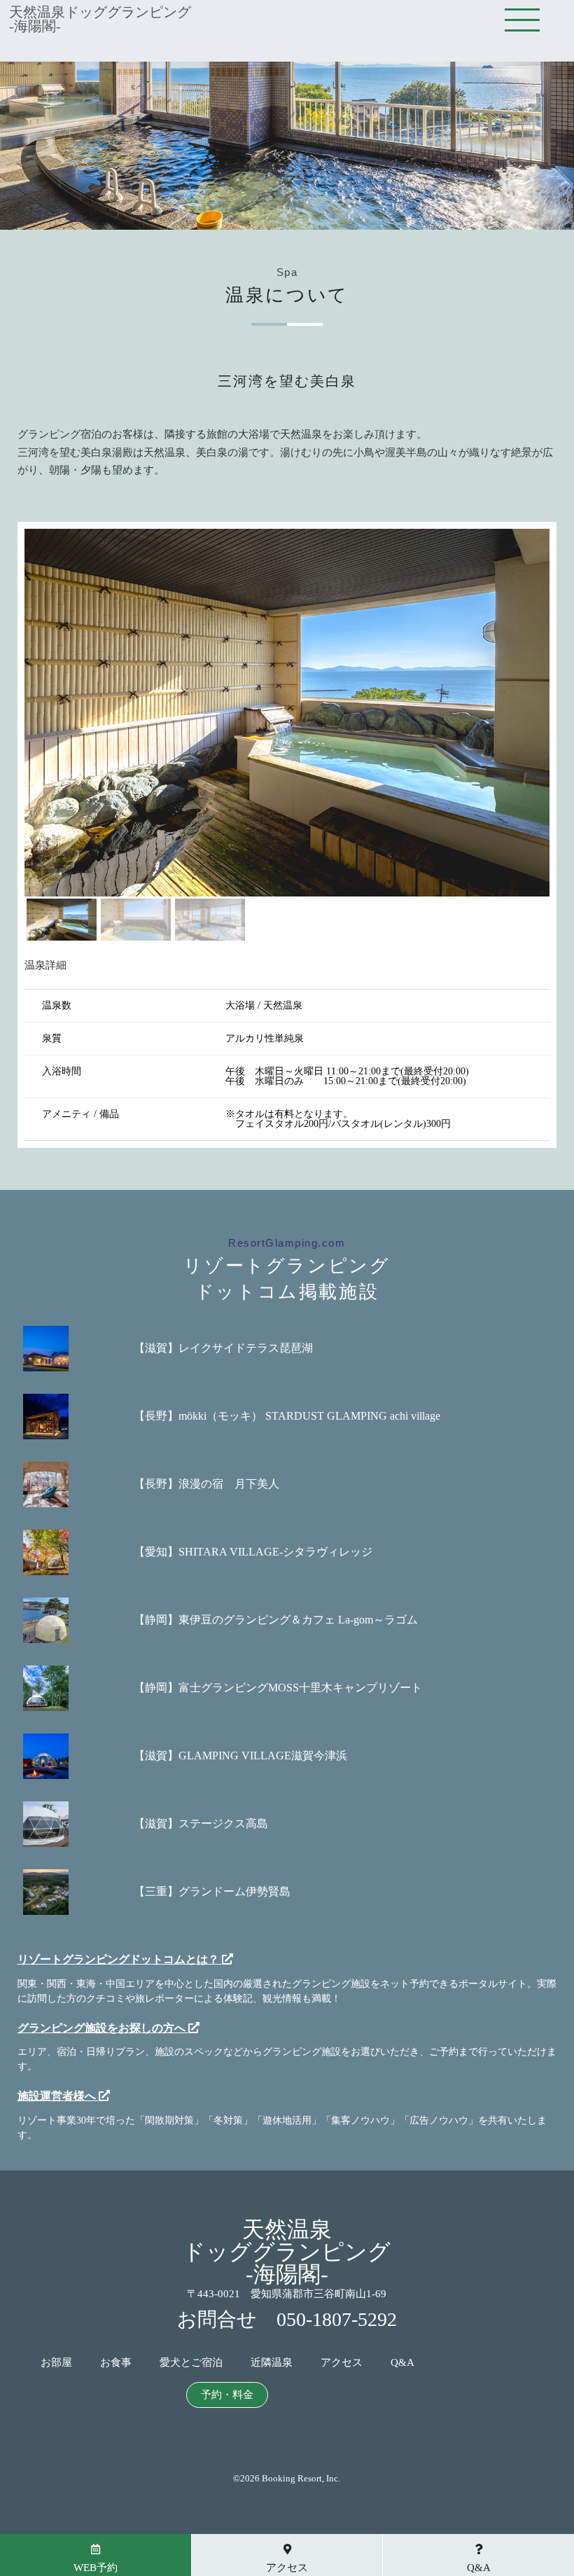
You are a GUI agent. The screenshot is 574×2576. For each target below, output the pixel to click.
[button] (62, 920)
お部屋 (56, 2363)
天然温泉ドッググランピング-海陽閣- (100, 19)
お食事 (116, 2363)
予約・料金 (227, 2395)
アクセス (342, 2363)
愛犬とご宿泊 (191, 2363)
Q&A (402, 2363)
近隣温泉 (272, 2363)
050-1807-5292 (337, 2319)
